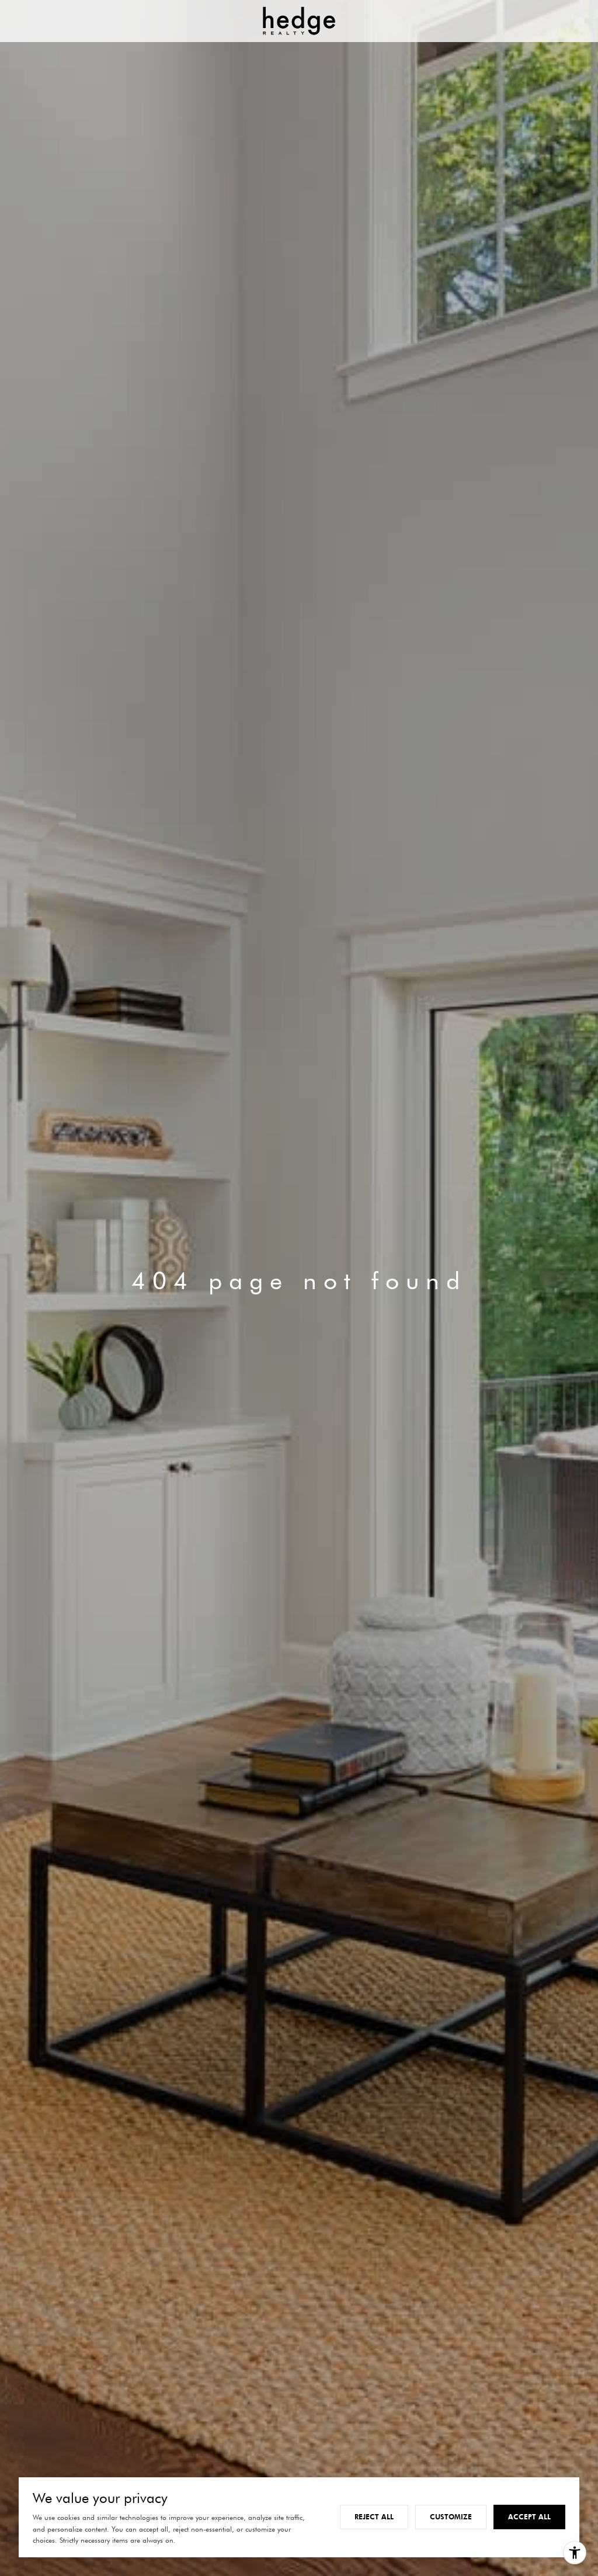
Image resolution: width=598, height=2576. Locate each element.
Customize (451, 2517)
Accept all (529, 2517)
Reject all (374, 2517)
